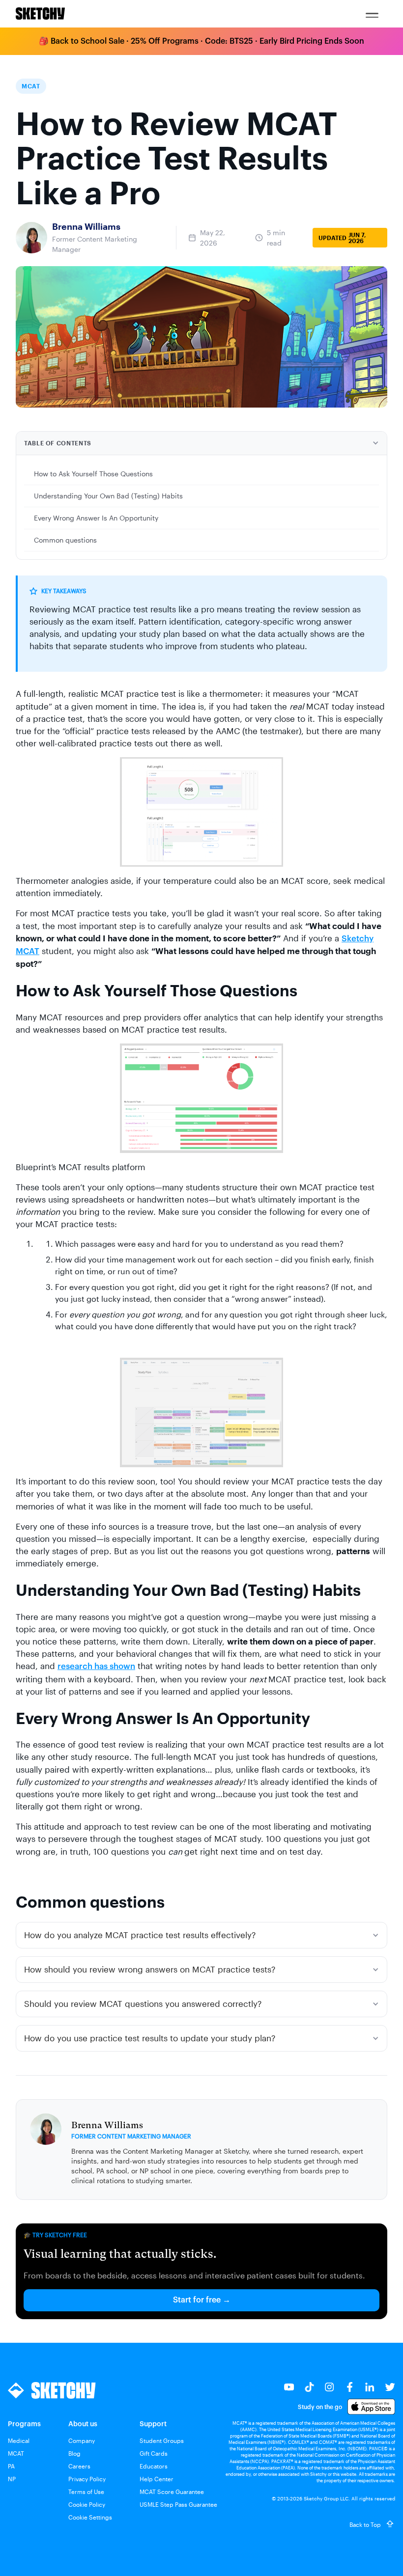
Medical (19, 2440)
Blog (74, 2453)
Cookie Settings (90, 2517)
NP (12, 2479)
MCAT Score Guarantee (172, 2492)
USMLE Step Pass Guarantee (178, 2504)
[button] (372, 14)
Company (82, 2440)
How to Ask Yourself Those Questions (93, 474)
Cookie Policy (87, 2504)
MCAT (16, 2453)
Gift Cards (154, 2453)
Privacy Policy (87, 2479)
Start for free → (202, 2300)
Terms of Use (86, 2492)
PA (11, 2466)
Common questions (65, 540)
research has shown (96, 1666)
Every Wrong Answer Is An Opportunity (96, 518)
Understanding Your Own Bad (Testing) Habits (108, 496)
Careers (79, 2466)
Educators (154, 2466)
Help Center (157, 2479)
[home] (40, 14)
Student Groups (162, 2440)
